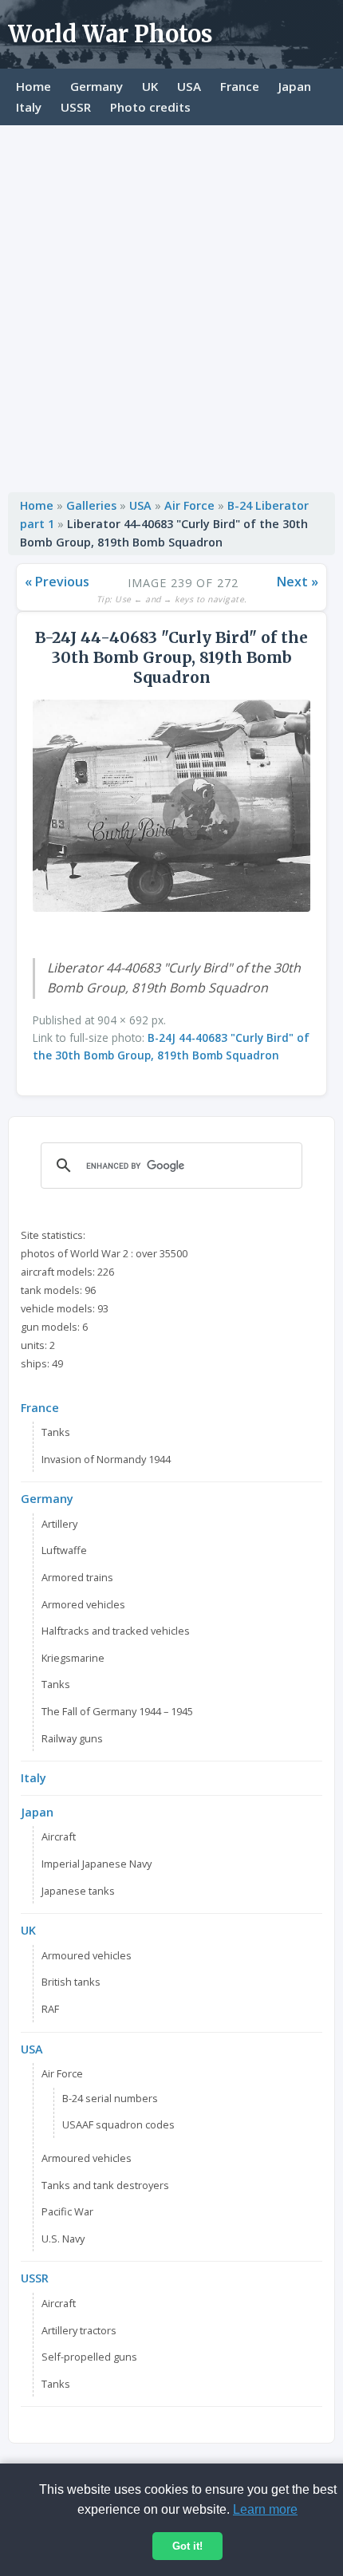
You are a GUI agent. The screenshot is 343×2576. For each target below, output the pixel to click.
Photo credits (150, 107)
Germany (97, 86)
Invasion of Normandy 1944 (106, 1459)
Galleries (91, 505)
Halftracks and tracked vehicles (116, 1631)
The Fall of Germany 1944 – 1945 (117, 1711)
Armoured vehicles (87, 1955)
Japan (295, 86)
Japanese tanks (78, 1891)
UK (150, 86)
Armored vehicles (83, 1604)
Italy (29, 107)
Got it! (187, 2546)
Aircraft (59, 1836)
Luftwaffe (64, 1550)
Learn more (265, 2509)
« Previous (57, 582)
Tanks (56, 1432)
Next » (298, 582)
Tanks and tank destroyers (105, 2185)
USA (189, 86)
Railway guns (72, 1738)
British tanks (71, 1982)
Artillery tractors (79, 2330)
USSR (76, 107)
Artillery (59, 1524)
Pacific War (67, 2211)
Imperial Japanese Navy (97, 1864)
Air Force (189, 505)
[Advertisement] (171, 305)
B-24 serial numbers (110, 2098)
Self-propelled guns (89, 2357)
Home (34, 86)
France (240, 86)
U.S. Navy (63, 2239)
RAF (50, 2009)
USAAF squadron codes (118, 2124)
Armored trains (77, 1577)
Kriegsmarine (73, 1658)
